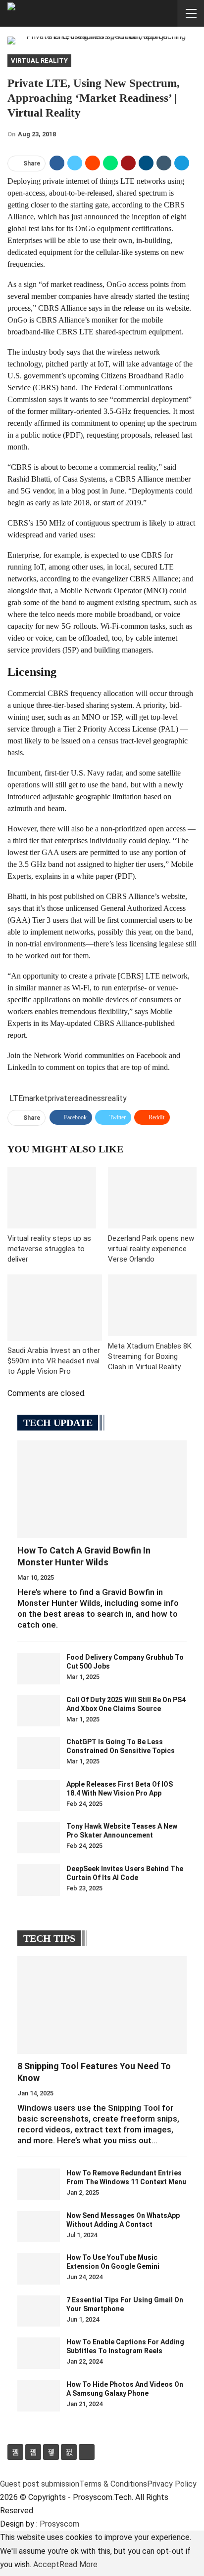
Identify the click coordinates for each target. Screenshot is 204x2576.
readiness (88, 1098)
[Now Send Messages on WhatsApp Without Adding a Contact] (39, 2227)
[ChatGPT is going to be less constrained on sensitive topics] (39, 1753)
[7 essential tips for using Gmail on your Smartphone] (39, 2311)
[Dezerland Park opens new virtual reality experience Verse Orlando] (152, 1198)
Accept (46, 2564)
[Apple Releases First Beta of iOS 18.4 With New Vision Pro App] (39, 1796)
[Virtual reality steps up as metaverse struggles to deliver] (52, 1198)
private (60, 1098)
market (35, 1098)
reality (116, 1098)
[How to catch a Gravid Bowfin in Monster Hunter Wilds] (102, 1489)
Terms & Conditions (113, 2484)
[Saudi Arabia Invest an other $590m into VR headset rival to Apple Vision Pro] (55, 1308)
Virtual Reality (39, 61)
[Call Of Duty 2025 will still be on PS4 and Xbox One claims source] (39, 1711)
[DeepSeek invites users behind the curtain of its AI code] (39, 1880)
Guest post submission (40, 2484)
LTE (16, 1098)
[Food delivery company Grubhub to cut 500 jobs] (39, 1669)
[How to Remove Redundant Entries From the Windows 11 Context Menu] (39, 2184)
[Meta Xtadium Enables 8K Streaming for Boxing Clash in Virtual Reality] (152, 1305)
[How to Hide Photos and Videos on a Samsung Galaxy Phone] (39, 2396)
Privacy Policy (172, 2484)
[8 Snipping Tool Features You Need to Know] (102, 2005)
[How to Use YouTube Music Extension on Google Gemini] (39, 2269)
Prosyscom (59, 2524)
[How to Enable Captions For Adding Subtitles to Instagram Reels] (39, 2353)
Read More (78, 2564)
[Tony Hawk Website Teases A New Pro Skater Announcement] (39, 1838)
